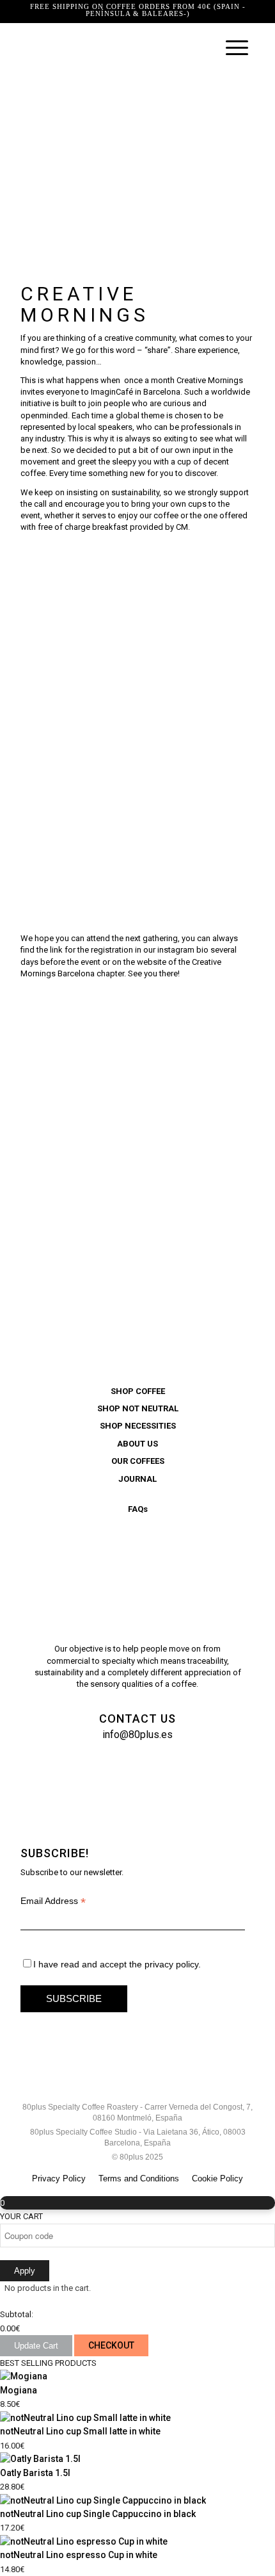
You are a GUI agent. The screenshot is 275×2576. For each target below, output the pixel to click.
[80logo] (114, 48)
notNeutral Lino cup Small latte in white (80, 2431)
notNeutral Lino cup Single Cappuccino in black (98, 2514)
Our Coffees (138, 1461)
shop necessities (138, 1426)
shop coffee (138, 1391)
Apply (25, 2271)
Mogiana (19, 2390)
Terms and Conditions (139, 2178)
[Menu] (231, 48)
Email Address (53, 1901)
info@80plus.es (137, 1735)
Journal (137, 1479)
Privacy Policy (59, 2178)
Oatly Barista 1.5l (35, 2473)
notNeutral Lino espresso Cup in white (79, 2555)
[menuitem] (231, 48)
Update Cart (36, 2346)
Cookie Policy (217, 2178)
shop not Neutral (138, 1408)
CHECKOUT (111, 2345)
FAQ (138, 1509)
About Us (137, 1444)
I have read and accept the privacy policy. (117, 1964)
